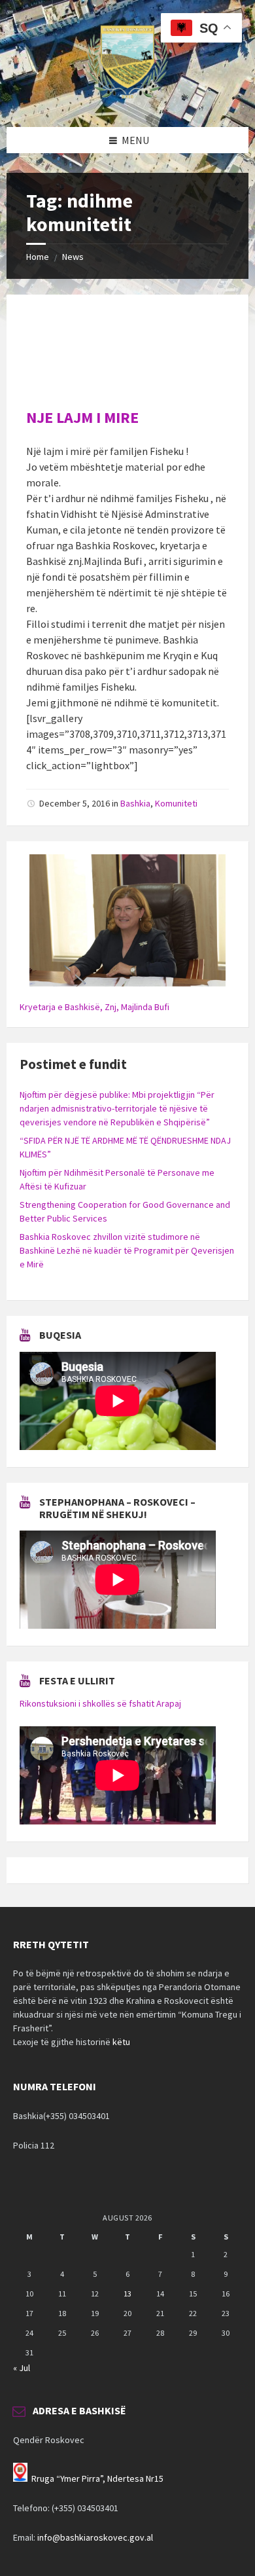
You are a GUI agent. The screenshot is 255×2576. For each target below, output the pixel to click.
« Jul (22, 2368)
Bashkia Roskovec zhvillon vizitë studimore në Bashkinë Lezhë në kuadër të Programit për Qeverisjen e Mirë (127, 1250)
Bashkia (135, 803)
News (73, 257)
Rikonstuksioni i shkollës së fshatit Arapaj (100, 1703)
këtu (121, 2042)
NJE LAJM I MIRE (82, 417)
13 (127, 2294)
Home (38, 257)
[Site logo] (127, 101)
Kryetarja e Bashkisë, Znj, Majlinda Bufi (94, 1007)
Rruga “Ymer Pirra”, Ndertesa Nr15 (97, 2478)
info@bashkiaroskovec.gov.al (95, 2537)
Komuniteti (176, 803)
